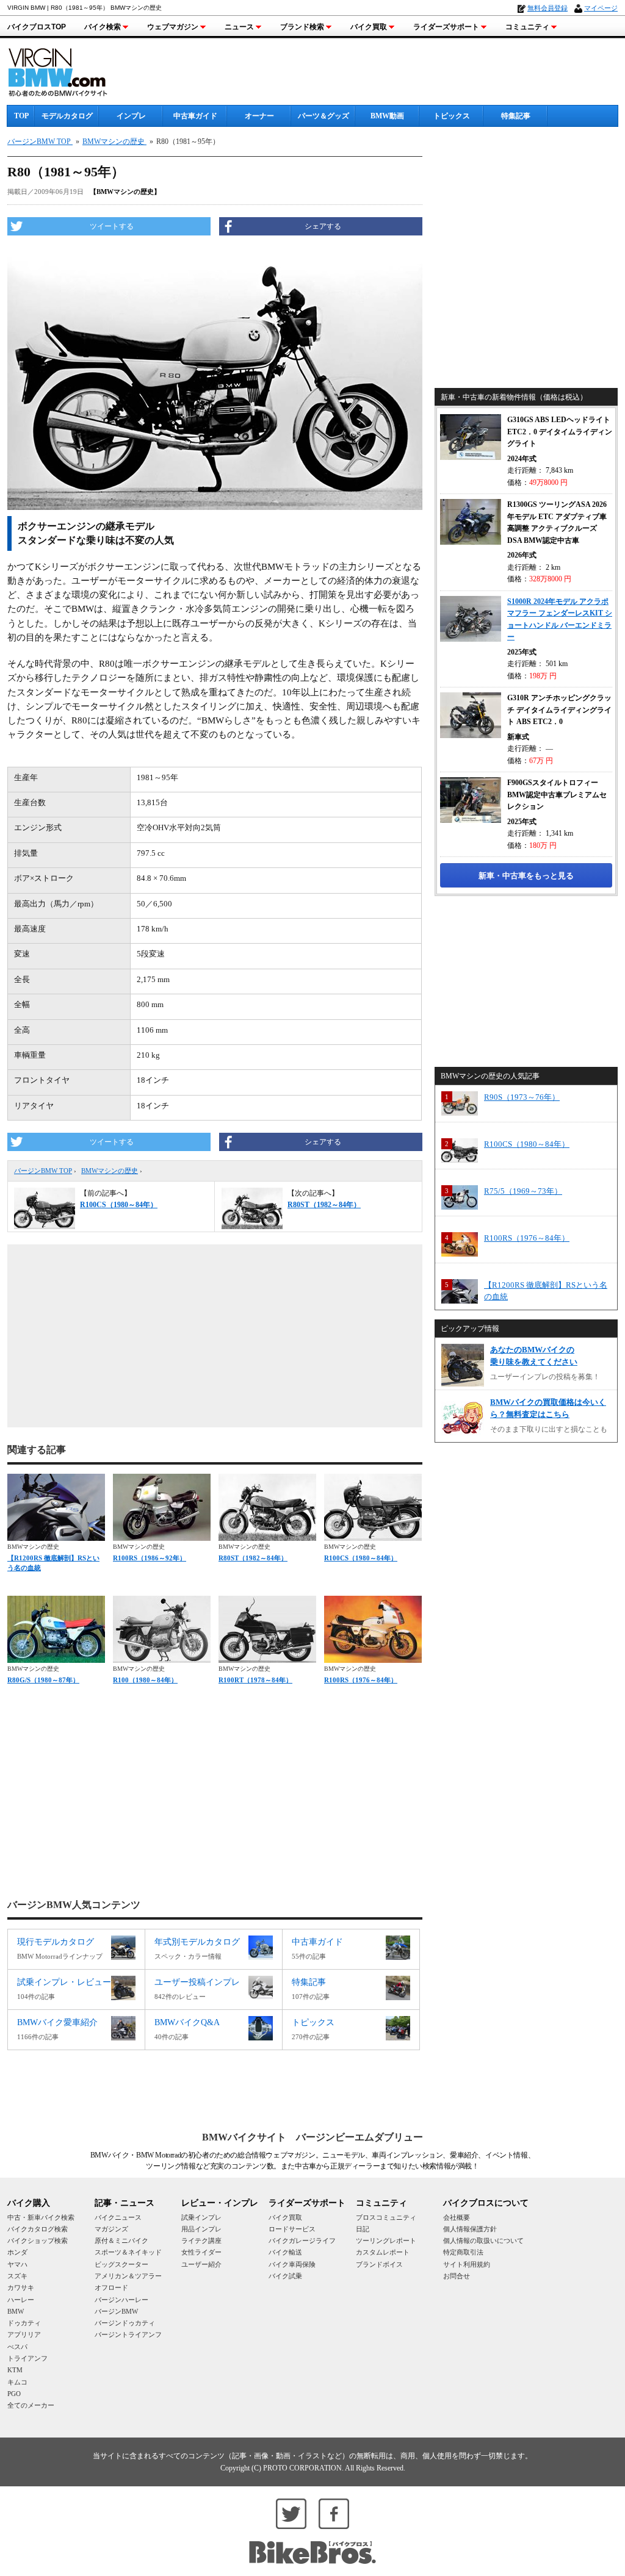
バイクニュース (118, 2217)
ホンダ (17, 2252)
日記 (363, 2229)
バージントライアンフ (128, 2334)
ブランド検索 (302, 27)
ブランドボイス (379, 2264)
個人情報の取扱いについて (483, 2241)
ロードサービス (292, 2229)
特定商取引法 (463, 2252)
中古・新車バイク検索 (41, 2217)
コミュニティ (527, 27)
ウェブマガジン (173, 27)
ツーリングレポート (386, 2241)
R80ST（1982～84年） (253, 1558)
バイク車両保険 (292, 2264)
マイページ (601, 8)
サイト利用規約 (467, 2264)
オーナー (259, 116)
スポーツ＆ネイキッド (128, 2252)
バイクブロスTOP (37, 27)
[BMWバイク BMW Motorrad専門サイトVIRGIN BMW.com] (68, 70)
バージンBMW (116, 2311)
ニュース (239, 27)
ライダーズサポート (446, 27)
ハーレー (21, 2300)
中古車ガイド (195, 116)
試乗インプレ (201, 2217)
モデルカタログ (67, 116)
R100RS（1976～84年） (361, 1680)
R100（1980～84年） (145, 1680)
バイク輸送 (285, 2252)
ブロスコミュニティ (386, 2217)
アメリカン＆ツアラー (128, 2276)
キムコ (17, 2382)
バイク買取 (369, 27)
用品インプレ (201, 2229)
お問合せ (457, 2276)
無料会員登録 (547, 8)
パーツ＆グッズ (323, 116)
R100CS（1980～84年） (361, 1558)
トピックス (452, 116)
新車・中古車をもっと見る (526, 876)
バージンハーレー (121, 2300)
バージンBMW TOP (43, 1171)
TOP (21, 116)
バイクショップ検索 (38, 2241)
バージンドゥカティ (125, 2323)
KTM (15, 2370)
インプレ (131, 116)
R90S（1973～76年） (522, 1097)
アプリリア (24, 2334)
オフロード (111, 2287)
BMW (16, 2311)
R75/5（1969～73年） (523, 1191)
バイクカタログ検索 (38, 2229)
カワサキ (21, 2287)
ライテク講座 (201, 2241)
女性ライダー (201, 2252)
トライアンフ (27, 2358)
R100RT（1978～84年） (255, 1680)
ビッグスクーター (121, 2264)
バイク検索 (103, 27)
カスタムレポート (383, 2252)
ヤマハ (17, 2264)
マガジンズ (111, 2229)
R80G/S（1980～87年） (43, 1680)
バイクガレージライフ (302, 2241)
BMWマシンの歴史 (110, 1171)
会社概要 (457, 2217)
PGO (14, 2394)
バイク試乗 (285, 2276)
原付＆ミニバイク (121, 2241)
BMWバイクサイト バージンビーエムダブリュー (312, 2137)
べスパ (17, 2347)
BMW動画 (387, 116)
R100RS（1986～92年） (150, 1558)
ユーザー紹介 (201, 2264)
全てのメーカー (31, 2405)
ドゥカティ (24, 2323)
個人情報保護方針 (470, 2229)
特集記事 (516, 116)
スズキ (17, 2276)
